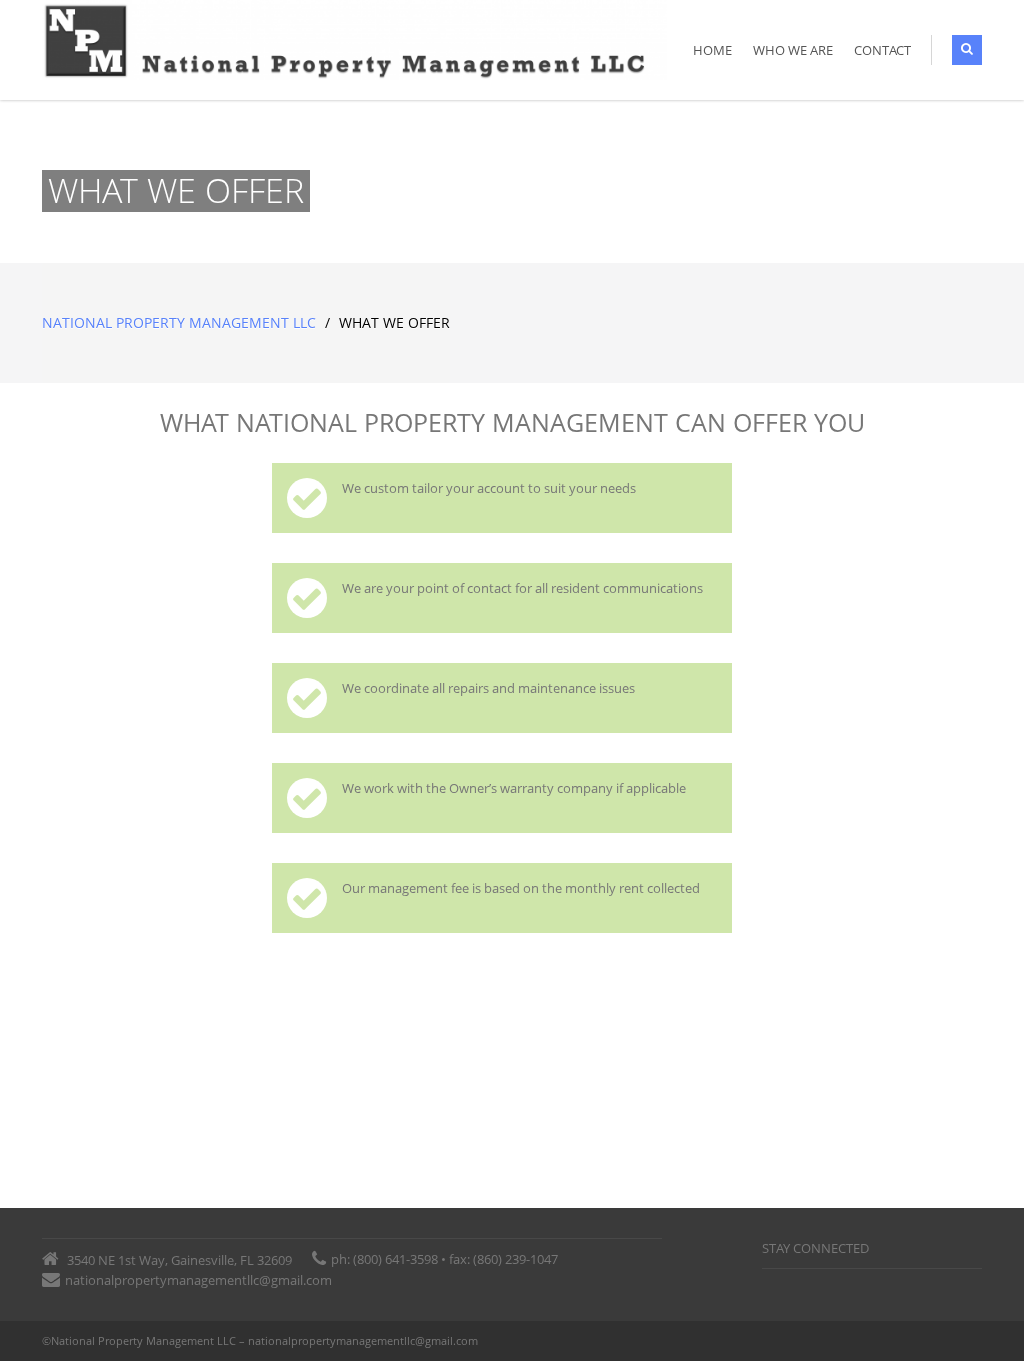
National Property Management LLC (179, 322)
